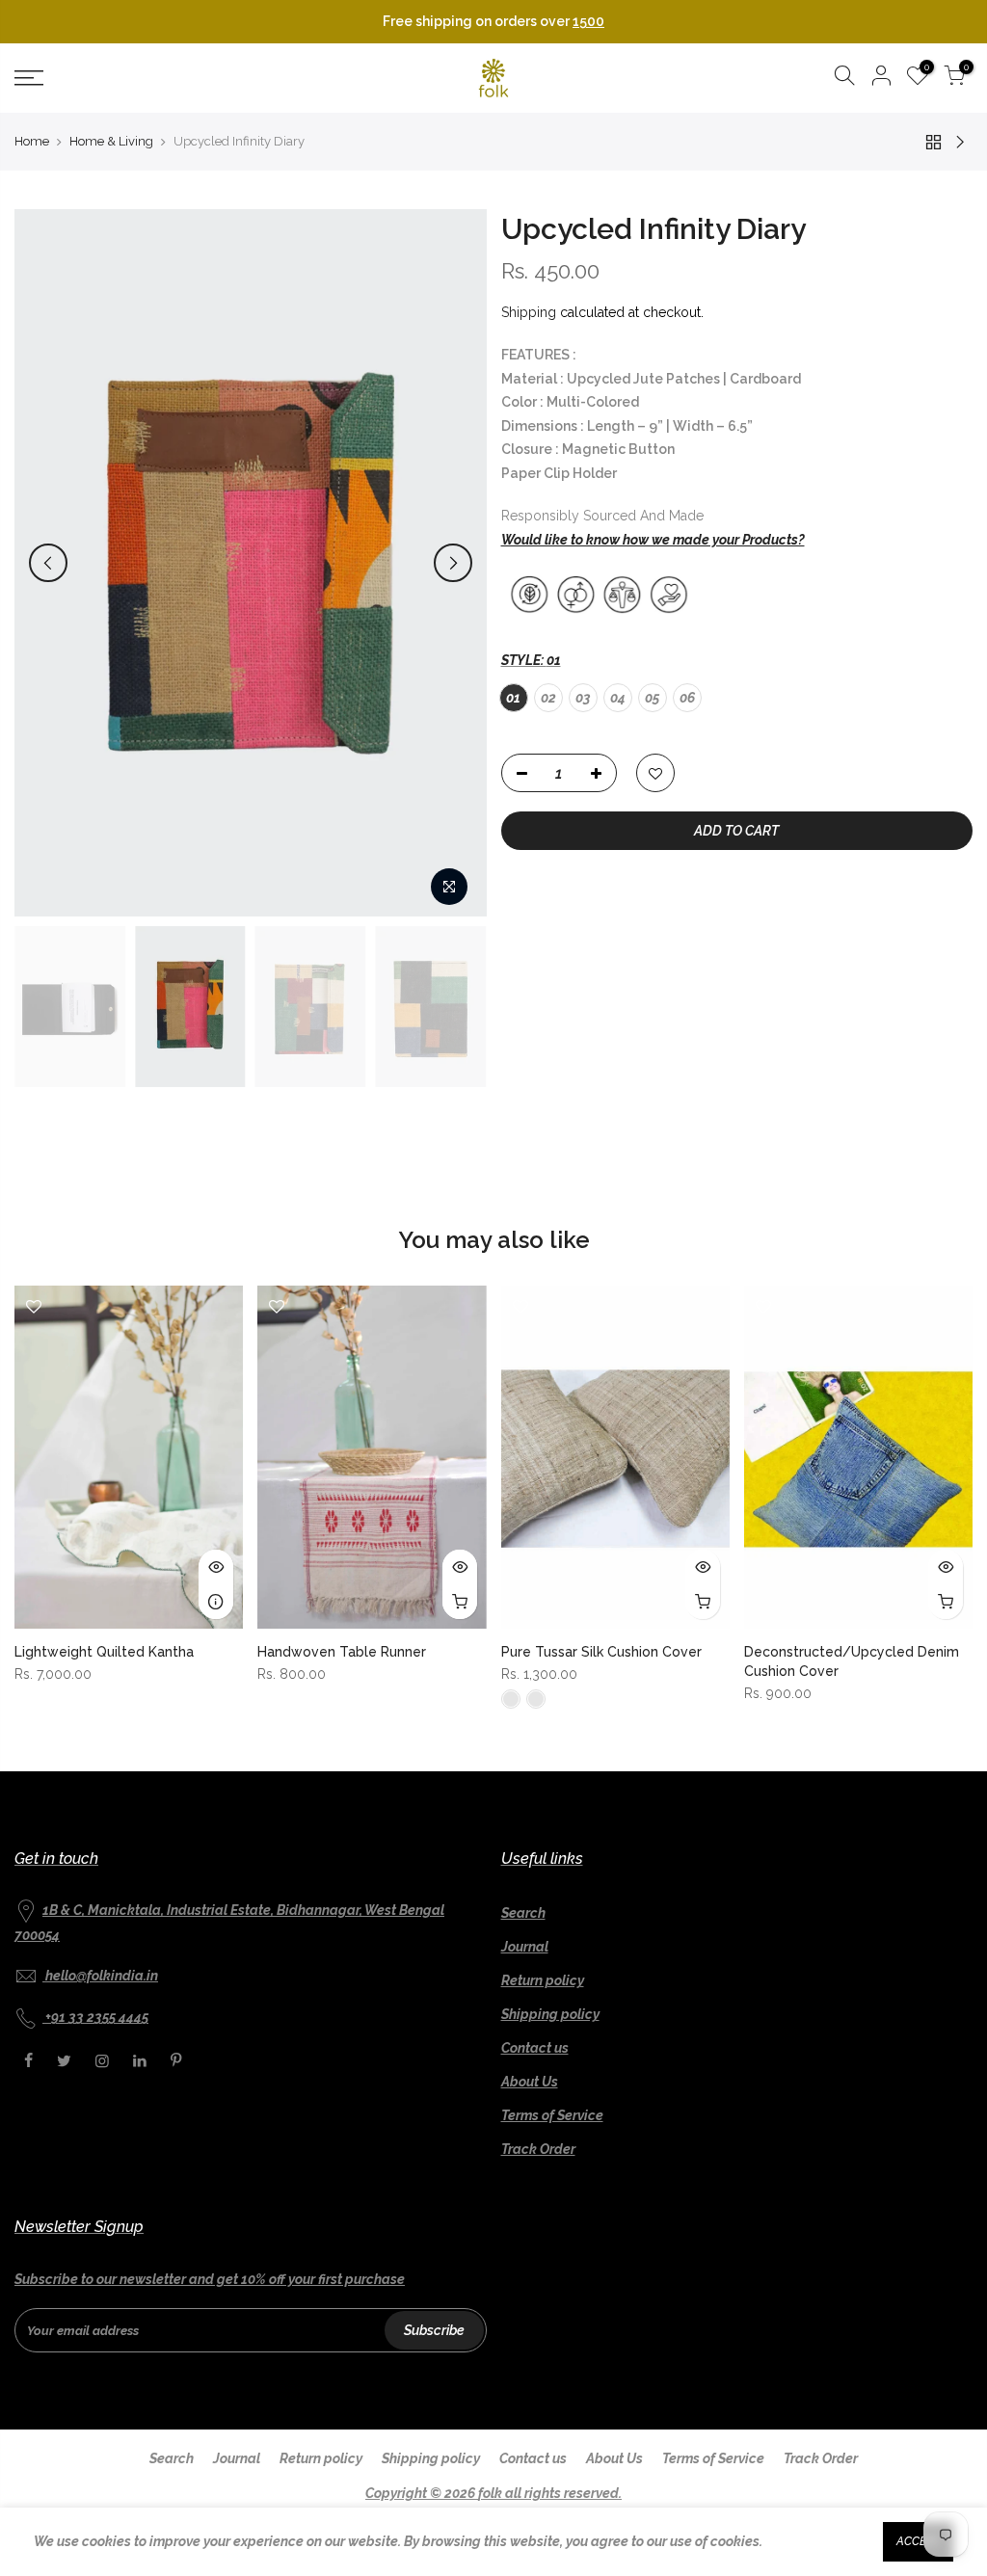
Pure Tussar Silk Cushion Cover (601, 1652)
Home (32, 141)
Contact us (535, 2048)
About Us (530, 2082)
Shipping (529, 312)
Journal (525, 1947)
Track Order (538, 2149)
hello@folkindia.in (102, 1976)
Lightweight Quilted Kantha (104, 1652)
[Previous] (48, 563)
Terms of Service (552, 2115)
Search (523, 1913)
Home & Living (111, 141)
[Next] (453, 563)
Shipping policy (550, 2014)
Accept (918, 2541)
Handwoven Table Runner (342, 1652)
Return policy (543, 1980)
